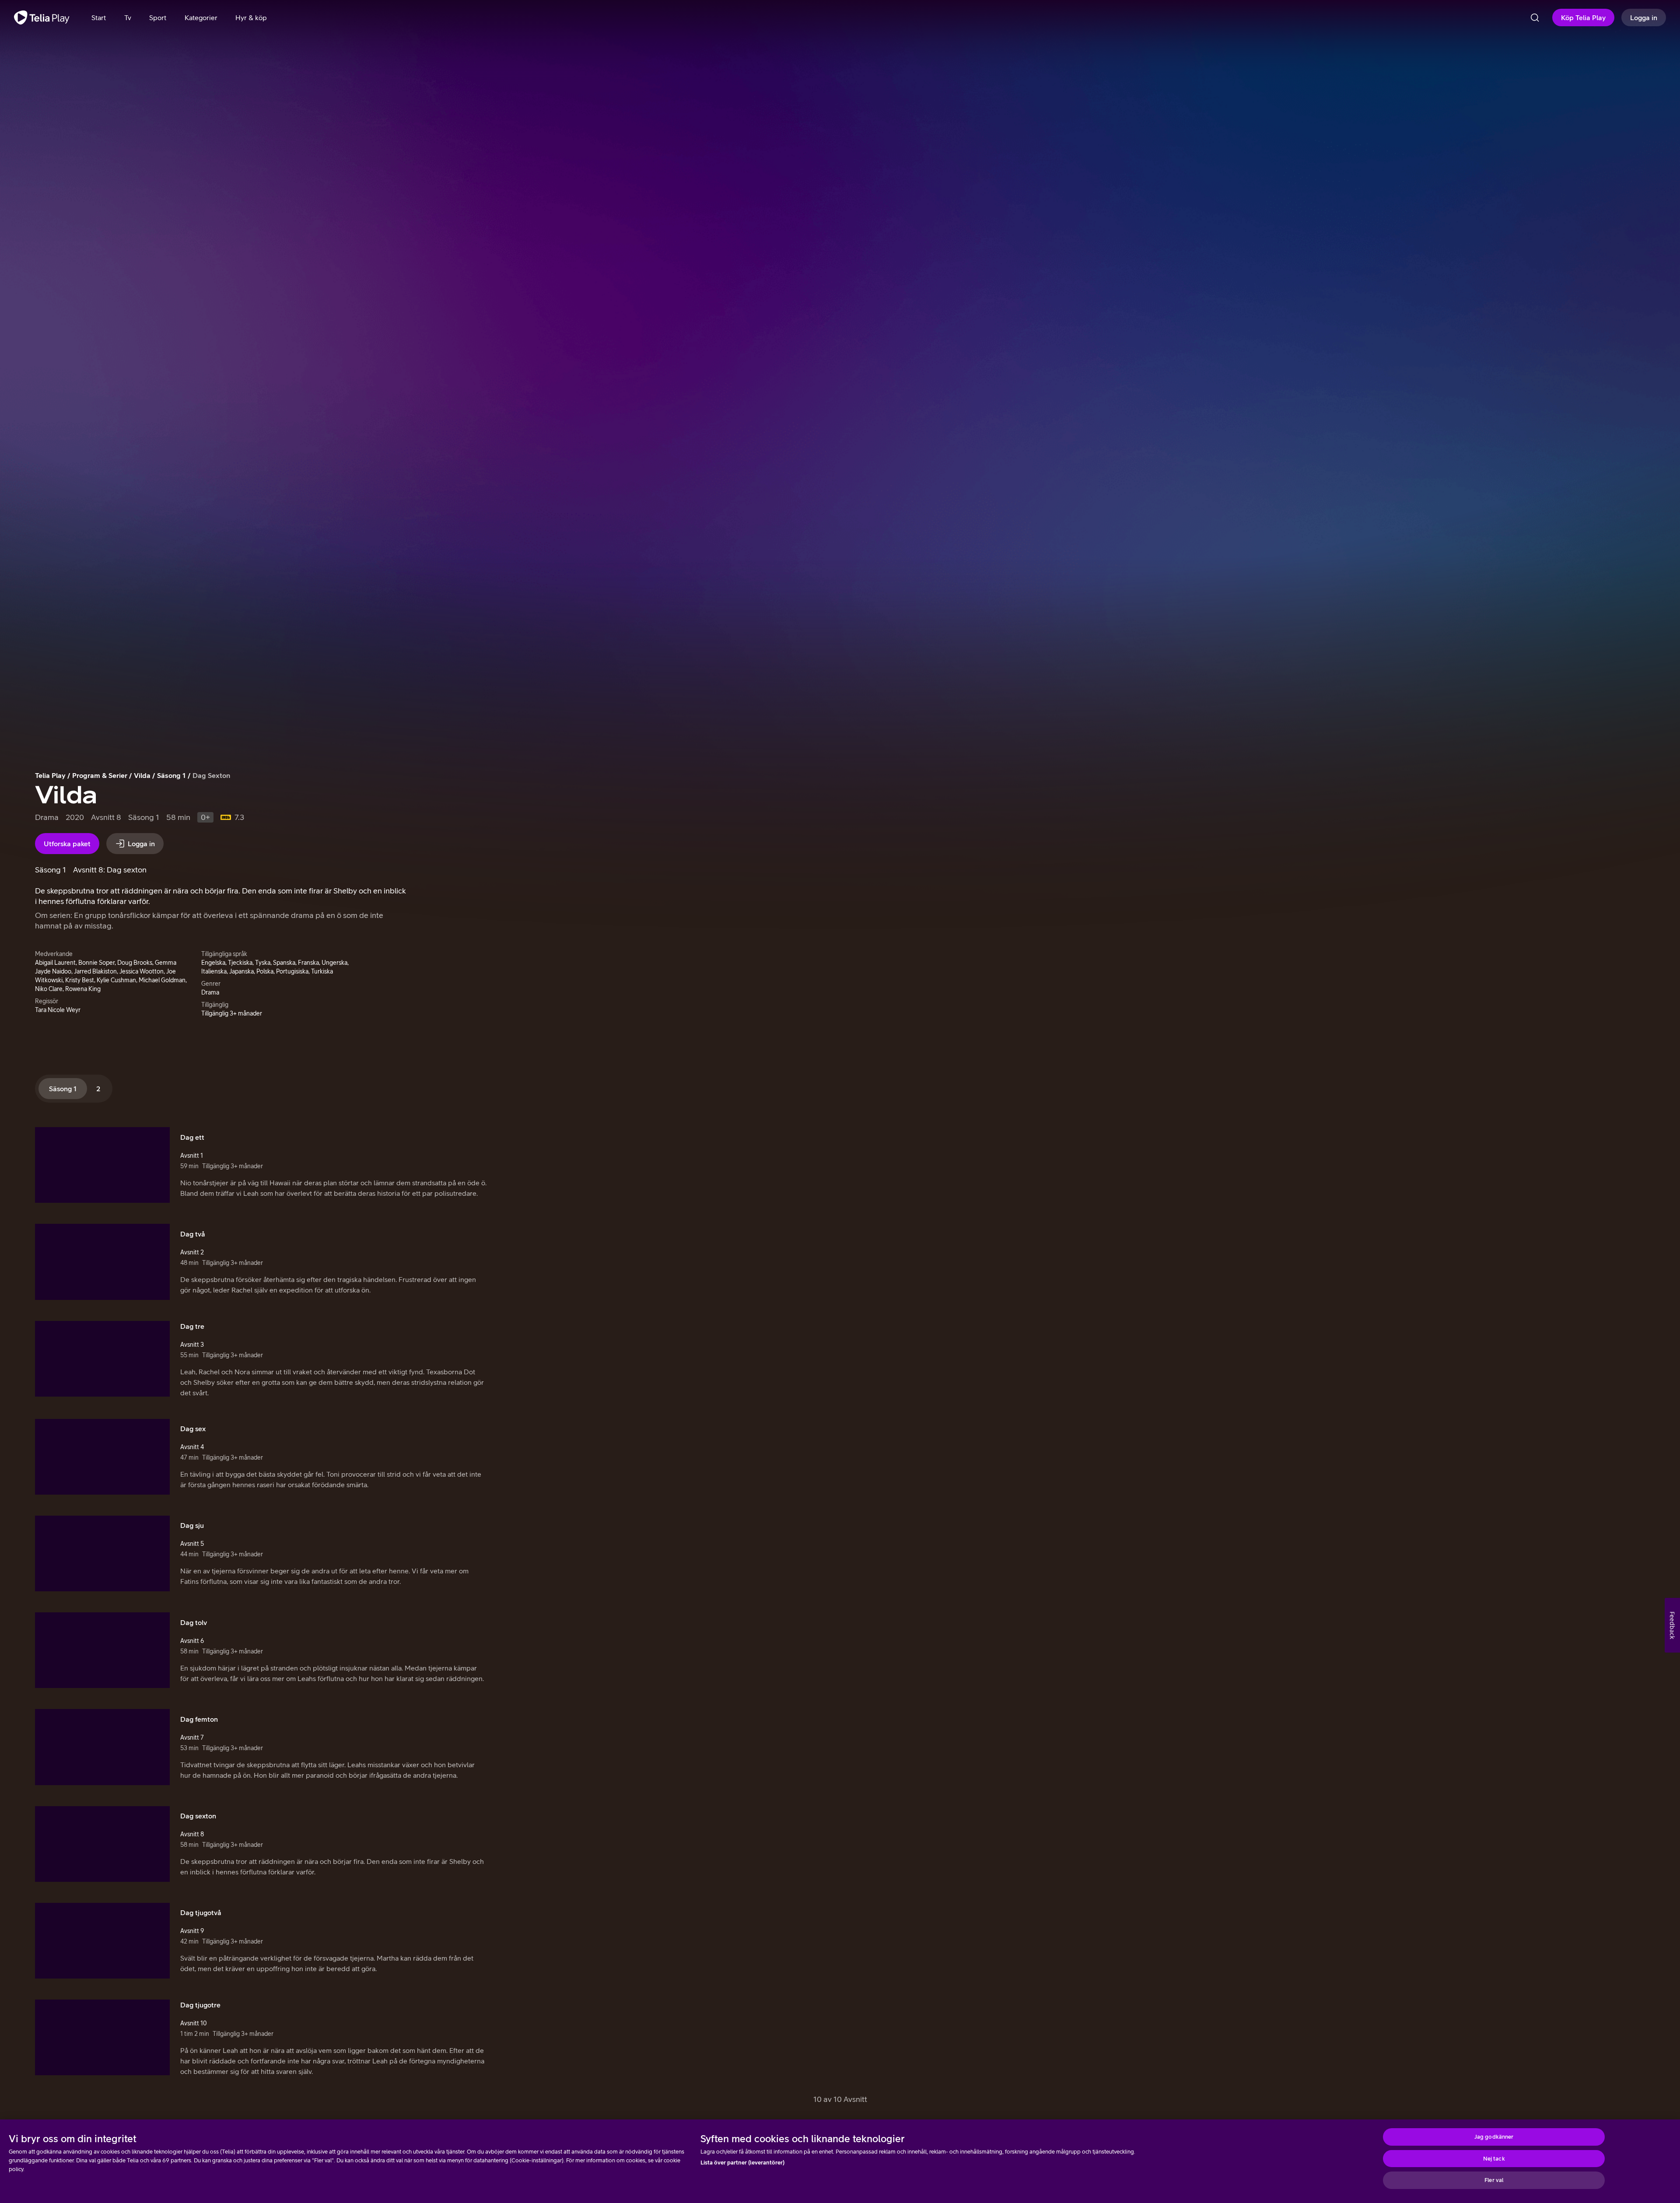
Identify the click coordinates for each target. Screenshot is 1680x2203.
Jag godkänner (1494, 2137)
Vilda (142, 775)
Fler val (1494, 2180)
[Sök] (1535, 18)
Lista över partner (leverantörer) (742, 2163)
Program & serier (100, 775)
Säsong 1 (171, 775)
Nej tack (1494, 2159)
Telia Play (50, 775)
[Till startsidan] (42, 18)
